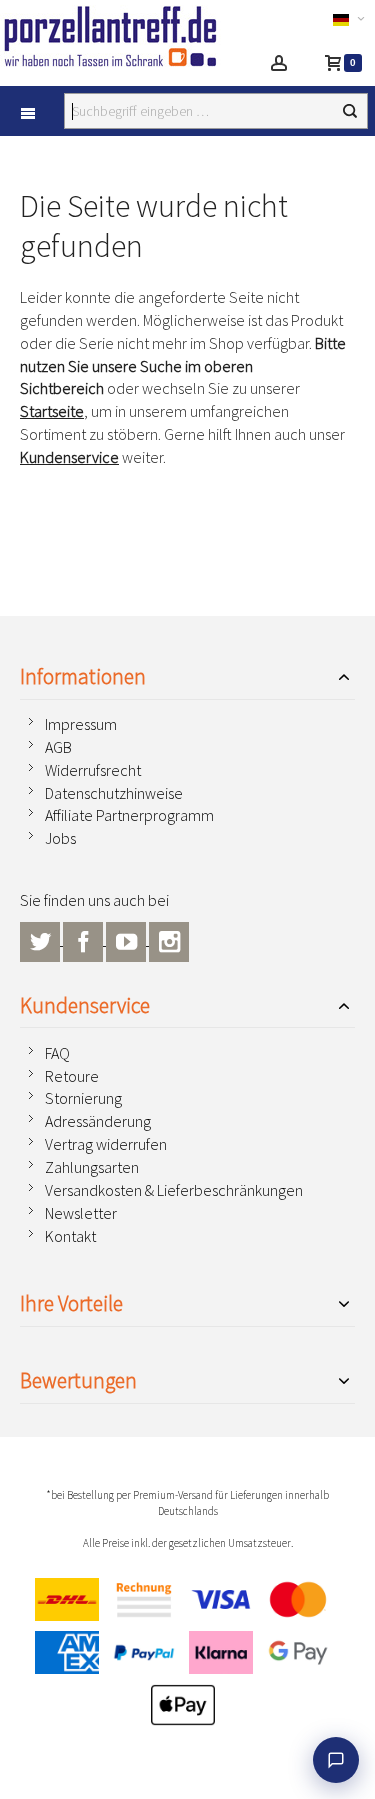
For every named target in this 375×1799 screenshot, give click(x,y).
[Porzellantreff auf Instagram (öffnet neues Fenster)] (169, 939)
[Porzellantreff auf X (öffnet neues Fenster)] (41, 939)
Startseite (52, 411)
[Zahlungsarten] (187, 1657)
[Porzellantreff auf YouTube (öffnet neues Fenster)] (127, 939)
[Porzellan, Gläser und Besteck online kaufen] (112, 36)
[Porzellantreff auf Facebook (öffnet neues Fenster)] (84, 939)
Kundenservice (69, 457)
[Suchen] (350, 111)
